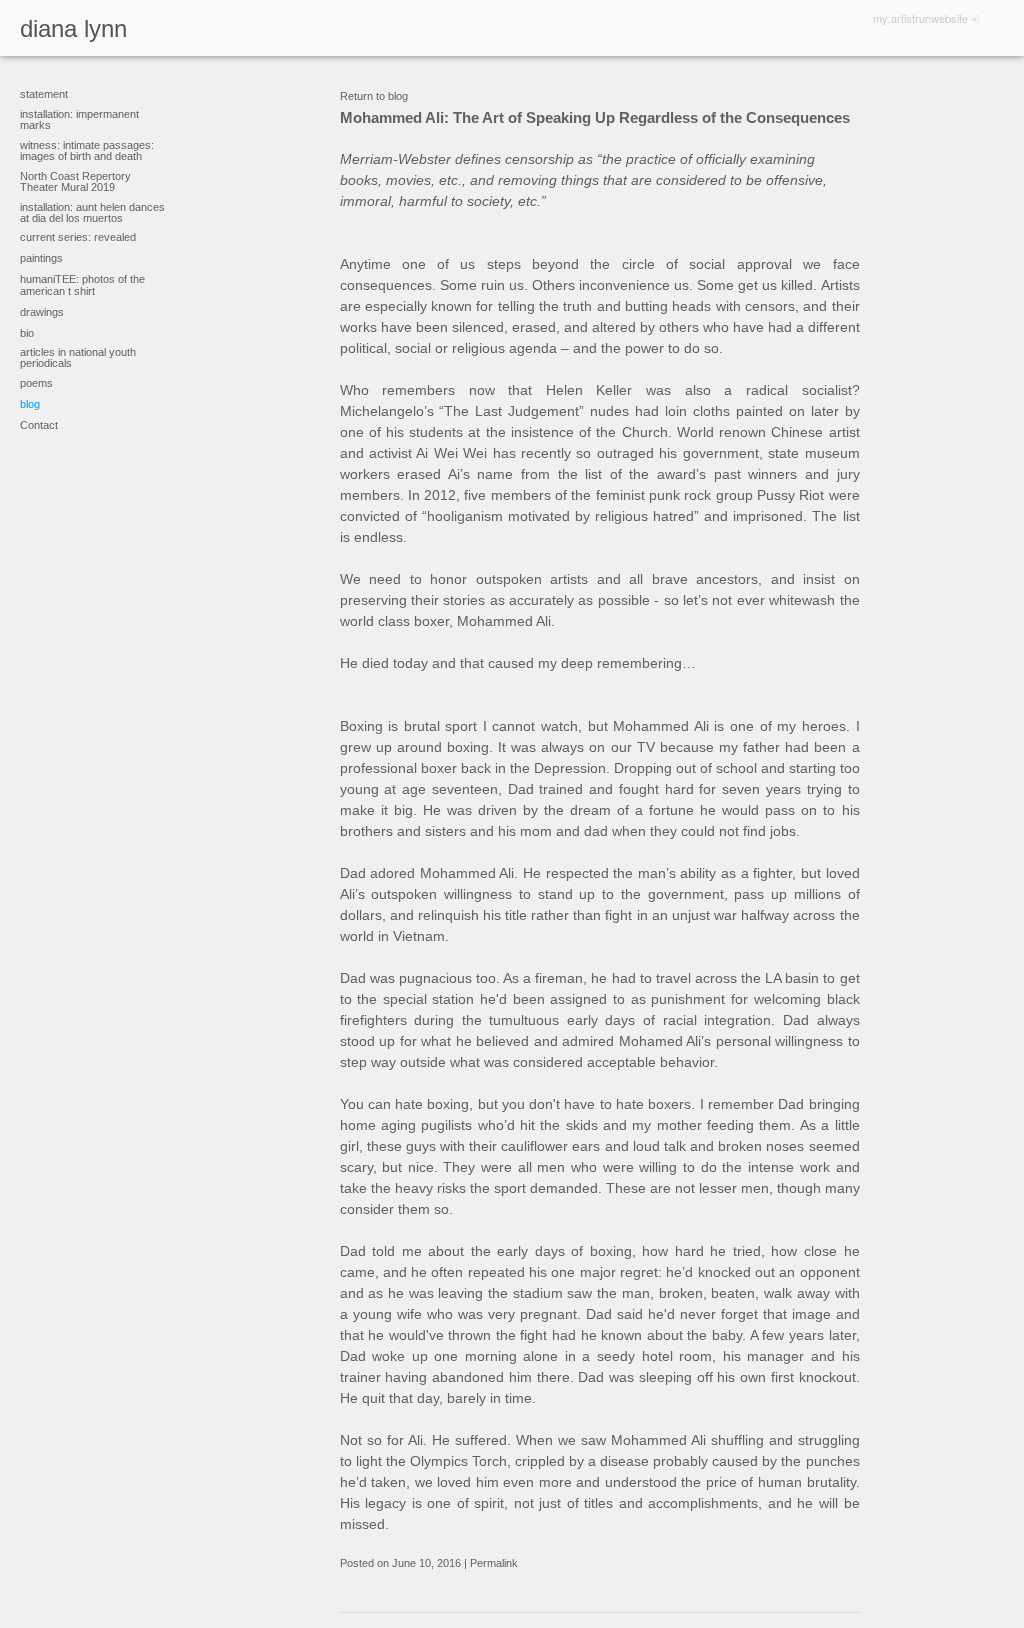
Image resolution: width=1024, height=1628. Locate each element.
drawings (42, 312)
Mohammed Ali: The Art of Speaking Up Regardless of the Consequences (595, 117)
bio (27, 333)
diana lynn (73, 28)
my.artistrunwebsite (920, 18)
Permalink (494, 1563)
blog (30, 404)
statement (44, 94)
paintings (41, 258)
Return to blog (374, 96)
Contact (39, 425)
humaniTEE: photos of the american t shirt (82, 285)
